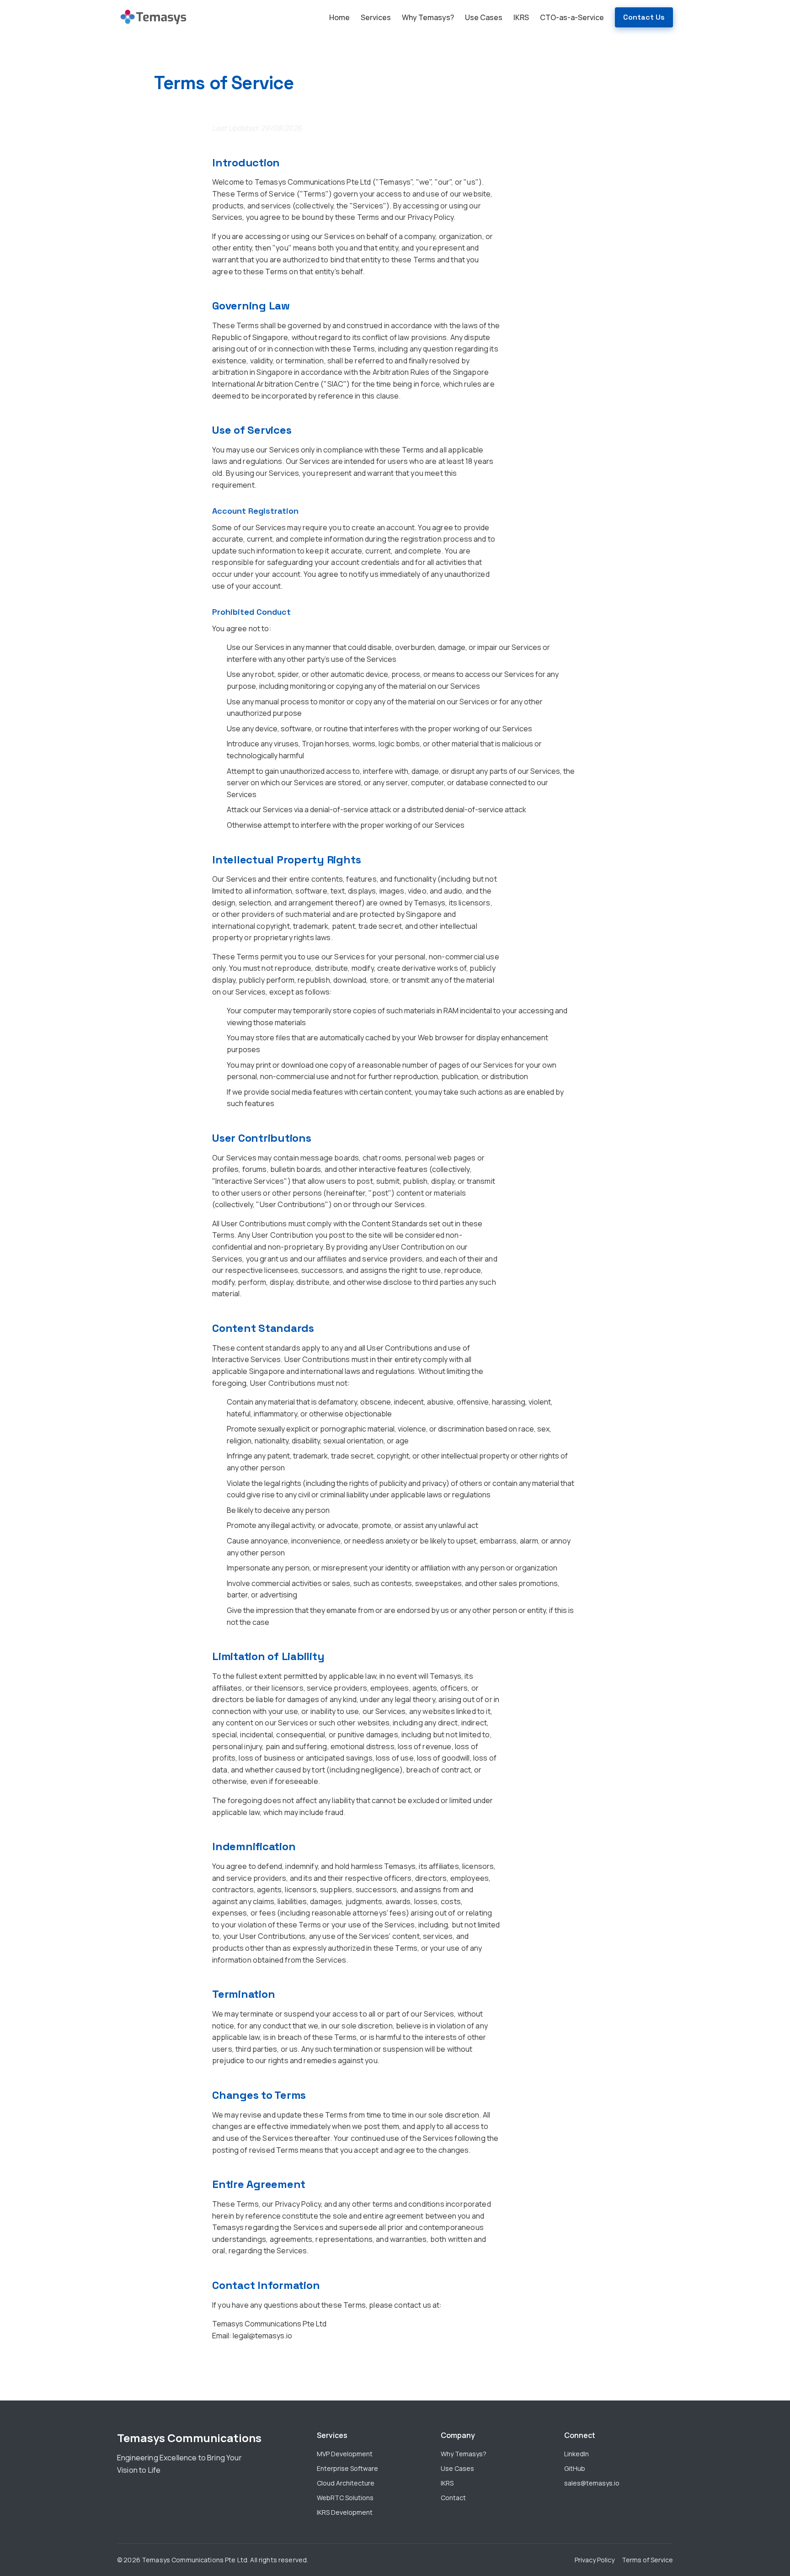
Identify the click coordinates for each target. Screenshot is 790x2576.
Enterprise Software (347, 2468)
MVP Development (345, 2454)
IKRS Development (345, 2512)
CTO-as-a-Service (572, 17)
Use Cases (484, 17)
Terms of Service (647, 2560)
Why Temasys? (428, 17)
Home (339, 17)
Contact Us (644, 17)
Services (376, 17)
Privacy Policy (595, 2560)
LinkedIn (576, 2454)
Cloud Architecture (346, 2483)
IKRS (521, 17)
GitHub (575, 2468)
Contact (453, 2498)
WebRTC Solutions (345, 2498)
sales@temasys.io (592, 2483)
